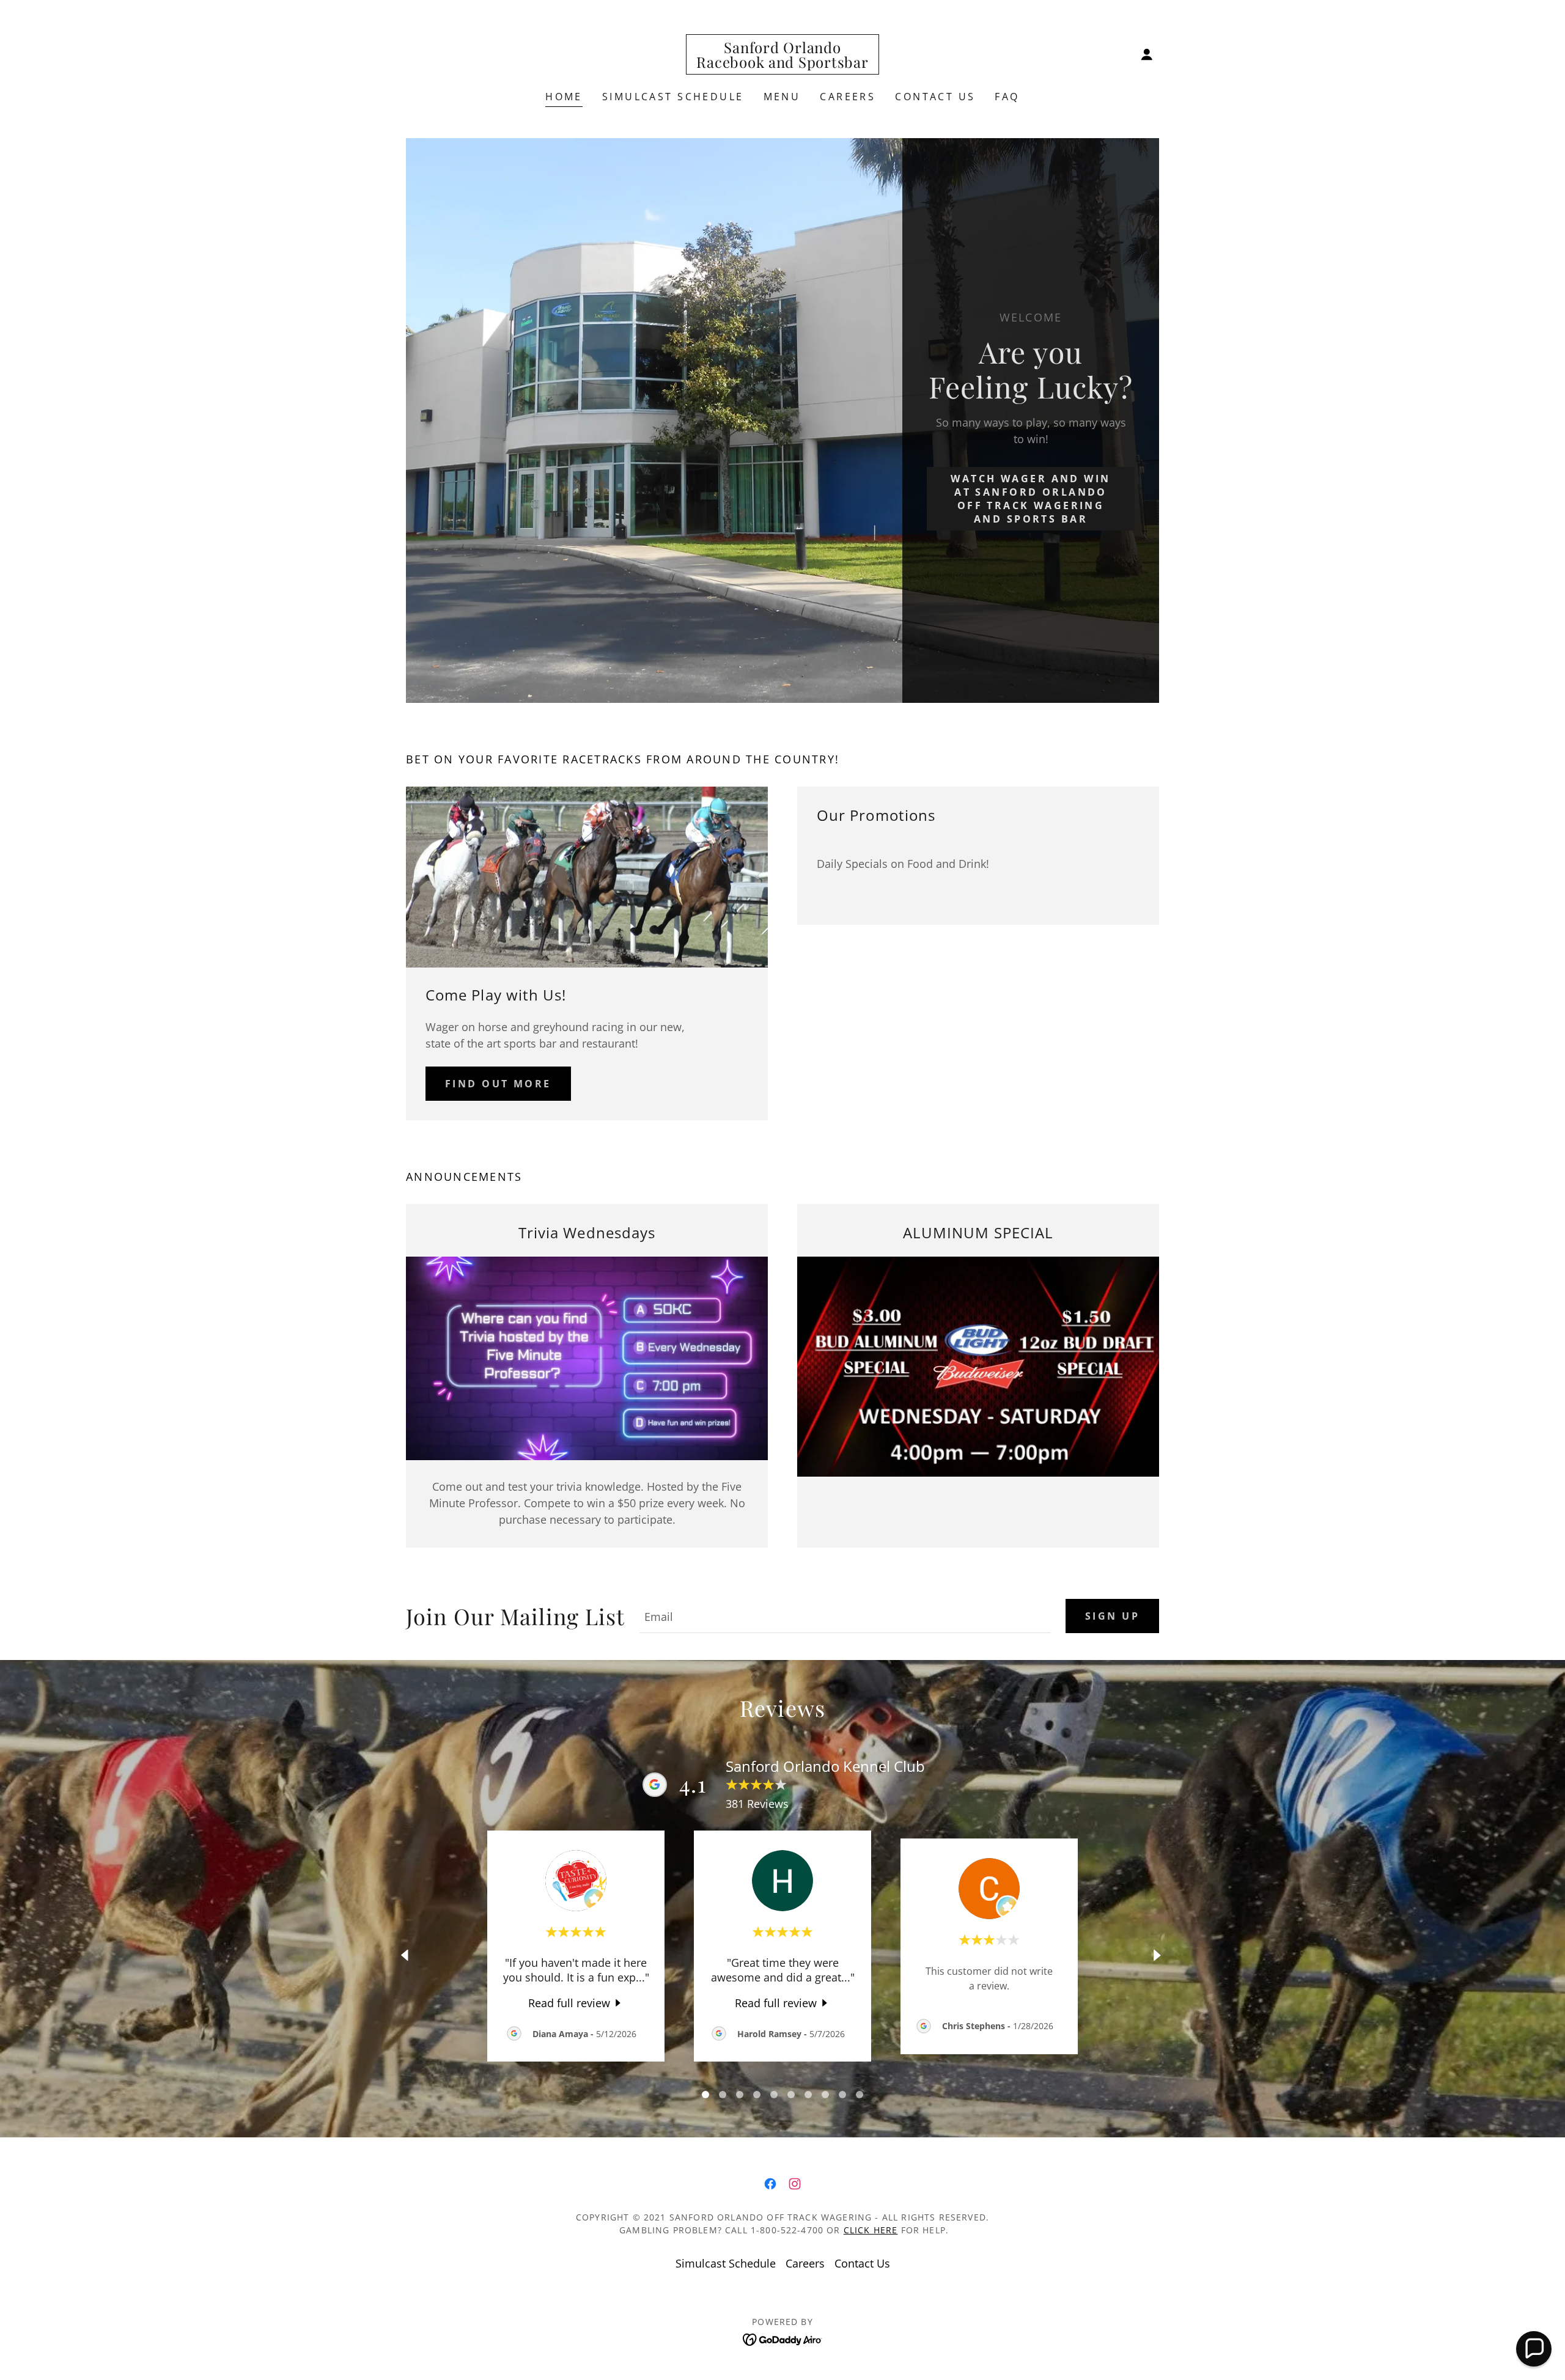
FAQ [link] (1007, 97)
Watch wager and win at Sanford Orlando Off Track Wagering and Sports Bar (1030, 499)
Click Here (871, 2230)
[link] (782, 64)
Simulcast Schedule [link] (673, 97)
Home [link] (564, 97)
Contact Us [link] (935, 97)
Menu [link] (782, 97)
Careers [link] (848, 97)
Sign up (1112, 1616)
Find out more (498, 1084)
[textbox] (845, 1616)
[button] (1147, 54)
